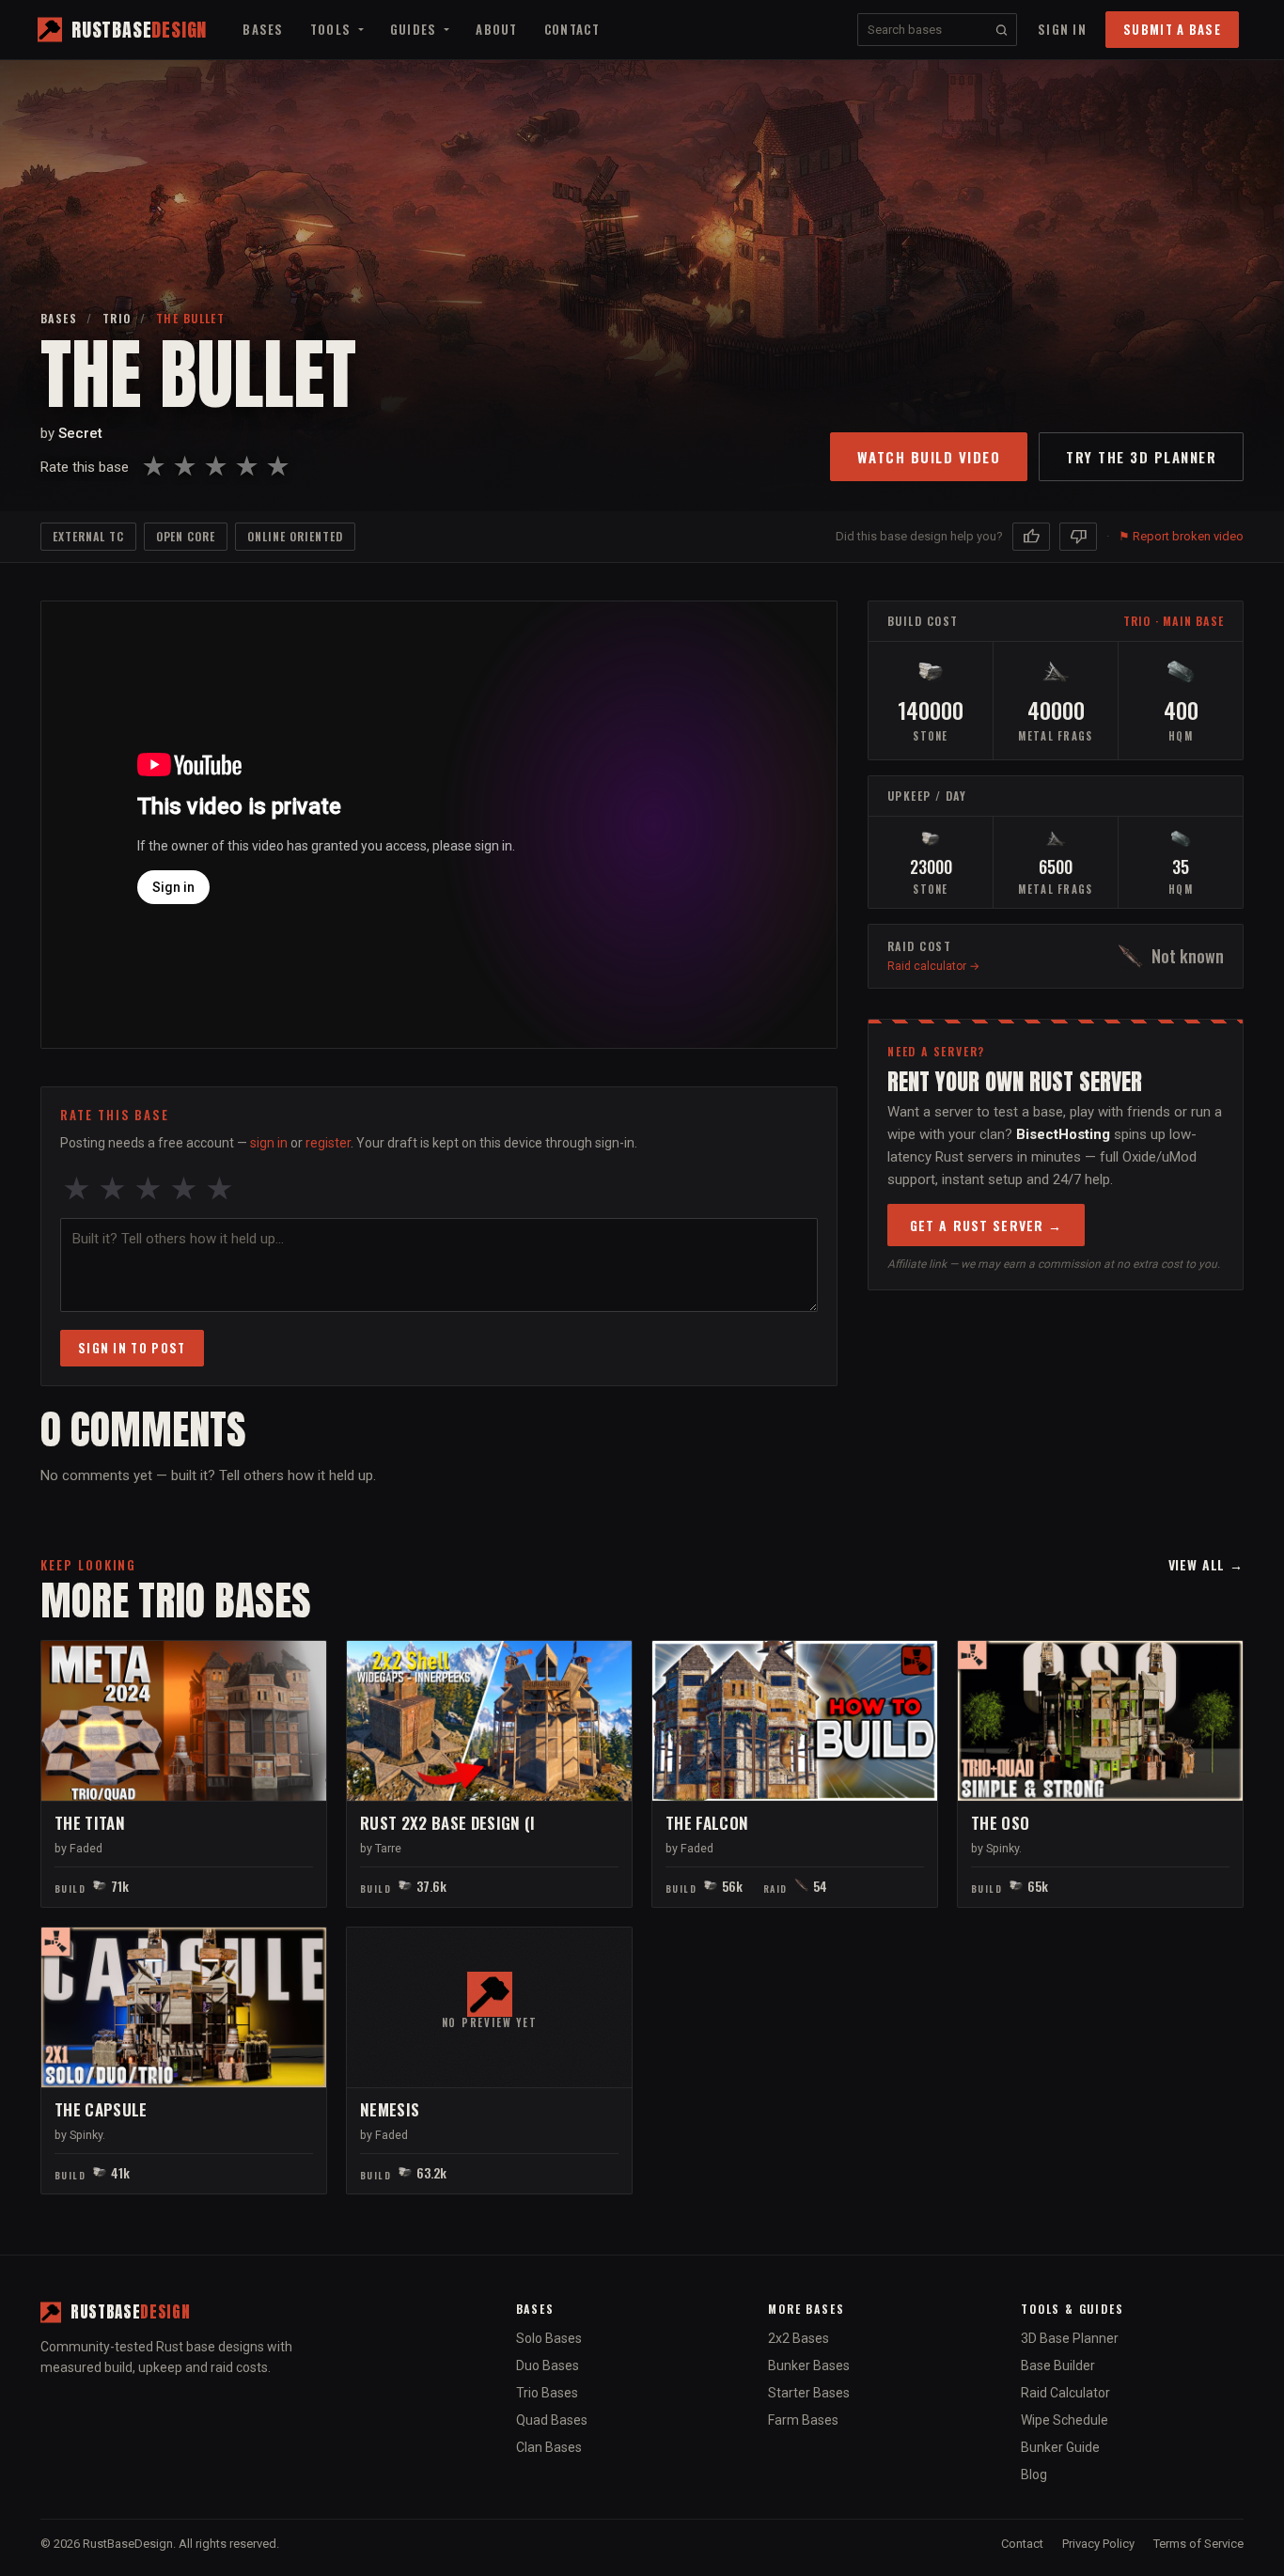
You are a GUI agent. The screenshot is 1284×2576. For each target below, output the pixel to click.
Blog (1034, 2475)
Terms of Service (1198, 2544)
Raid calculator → (933, 966)
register (328, 1143)
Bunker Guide (1060, 2447)
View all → (1206, 1564)
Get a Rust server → (986, 1225)
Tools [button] (333, 29)
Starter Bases (809, 2393)
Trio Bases (547, 2393)
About (497, 29)
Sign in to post (132, 1348)
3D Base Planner (1070, 2338)
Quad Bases (552, 2420)
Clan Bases (549, 2447)
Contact (572, 29)
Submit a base (1172, 29)
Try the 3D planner (1141, 457)
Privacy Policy (1098, 2544)
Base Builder (1058, 2365)
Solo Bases (549, 2338)
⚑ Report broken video (1181, 536)
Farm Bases (803, 2420)
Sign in (1062, 29)
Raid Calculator (1065, 2393)
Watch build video (929, 457)
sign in (269, 1143)
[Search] (1002, 30)
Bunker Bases (809, 2365)
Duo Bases (548, 2365)
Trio (117, 318)
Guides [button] (415, 29)
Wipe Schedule (1065, 2420)
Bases (263, 29)
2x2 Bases (799, 2338)
